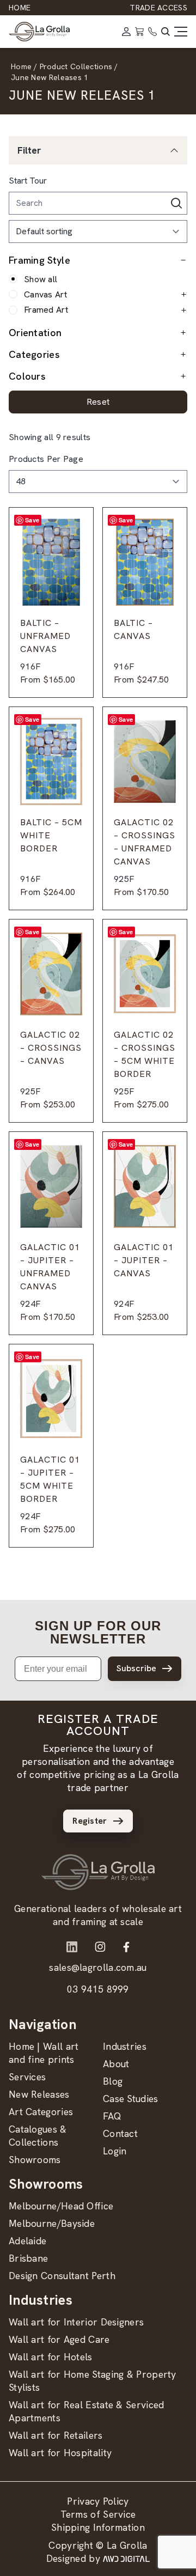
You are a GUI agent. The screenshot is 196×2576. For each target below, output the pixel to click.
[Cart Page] (139, 32)
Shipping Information (98, 2527)
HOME (20, 8)
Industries (125, 2046)
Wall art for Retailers (56, 2435)
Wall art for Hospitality (60, 2453)
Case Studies (131, 2099)
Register (90, 1821)
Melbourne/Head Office (61, 2206)
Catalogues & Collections (38, 2136)
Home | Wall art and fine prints (44, 2053)
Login (115, 2151)
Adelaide (27, 2241)
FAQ (112, 2116)
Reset (98, 402)
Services (27, 2077)
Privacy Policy (98, 2501)
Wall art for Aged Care (59, 2339)
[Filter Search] (176, 203)
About (116, 2064)
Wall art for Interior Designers (76, 2322)
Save (32, 520)
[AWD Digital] (126, 2559)
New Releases (39, 2094)
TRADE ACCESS (158, 8)
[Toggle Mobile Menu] (181, 32)
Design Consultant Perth (62, 2276)
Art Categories (41, 2112)
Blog (113, 2081)
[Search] (166, 32)
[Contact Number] (152, 32)
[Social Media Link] (72, 1947)
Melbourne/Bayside (52, 2223)
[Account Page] (126, 32)
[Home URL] (98, 1872)
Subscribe (136, 1668)
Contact (120, 2133)
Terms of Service (98, 2514)
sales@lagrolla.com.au (98, 1967)
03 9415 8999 (98, 1989)
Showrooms (35, 2160)
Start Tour (28, 181)
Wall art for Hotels (51, 2357)
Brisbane (28, 2258)
